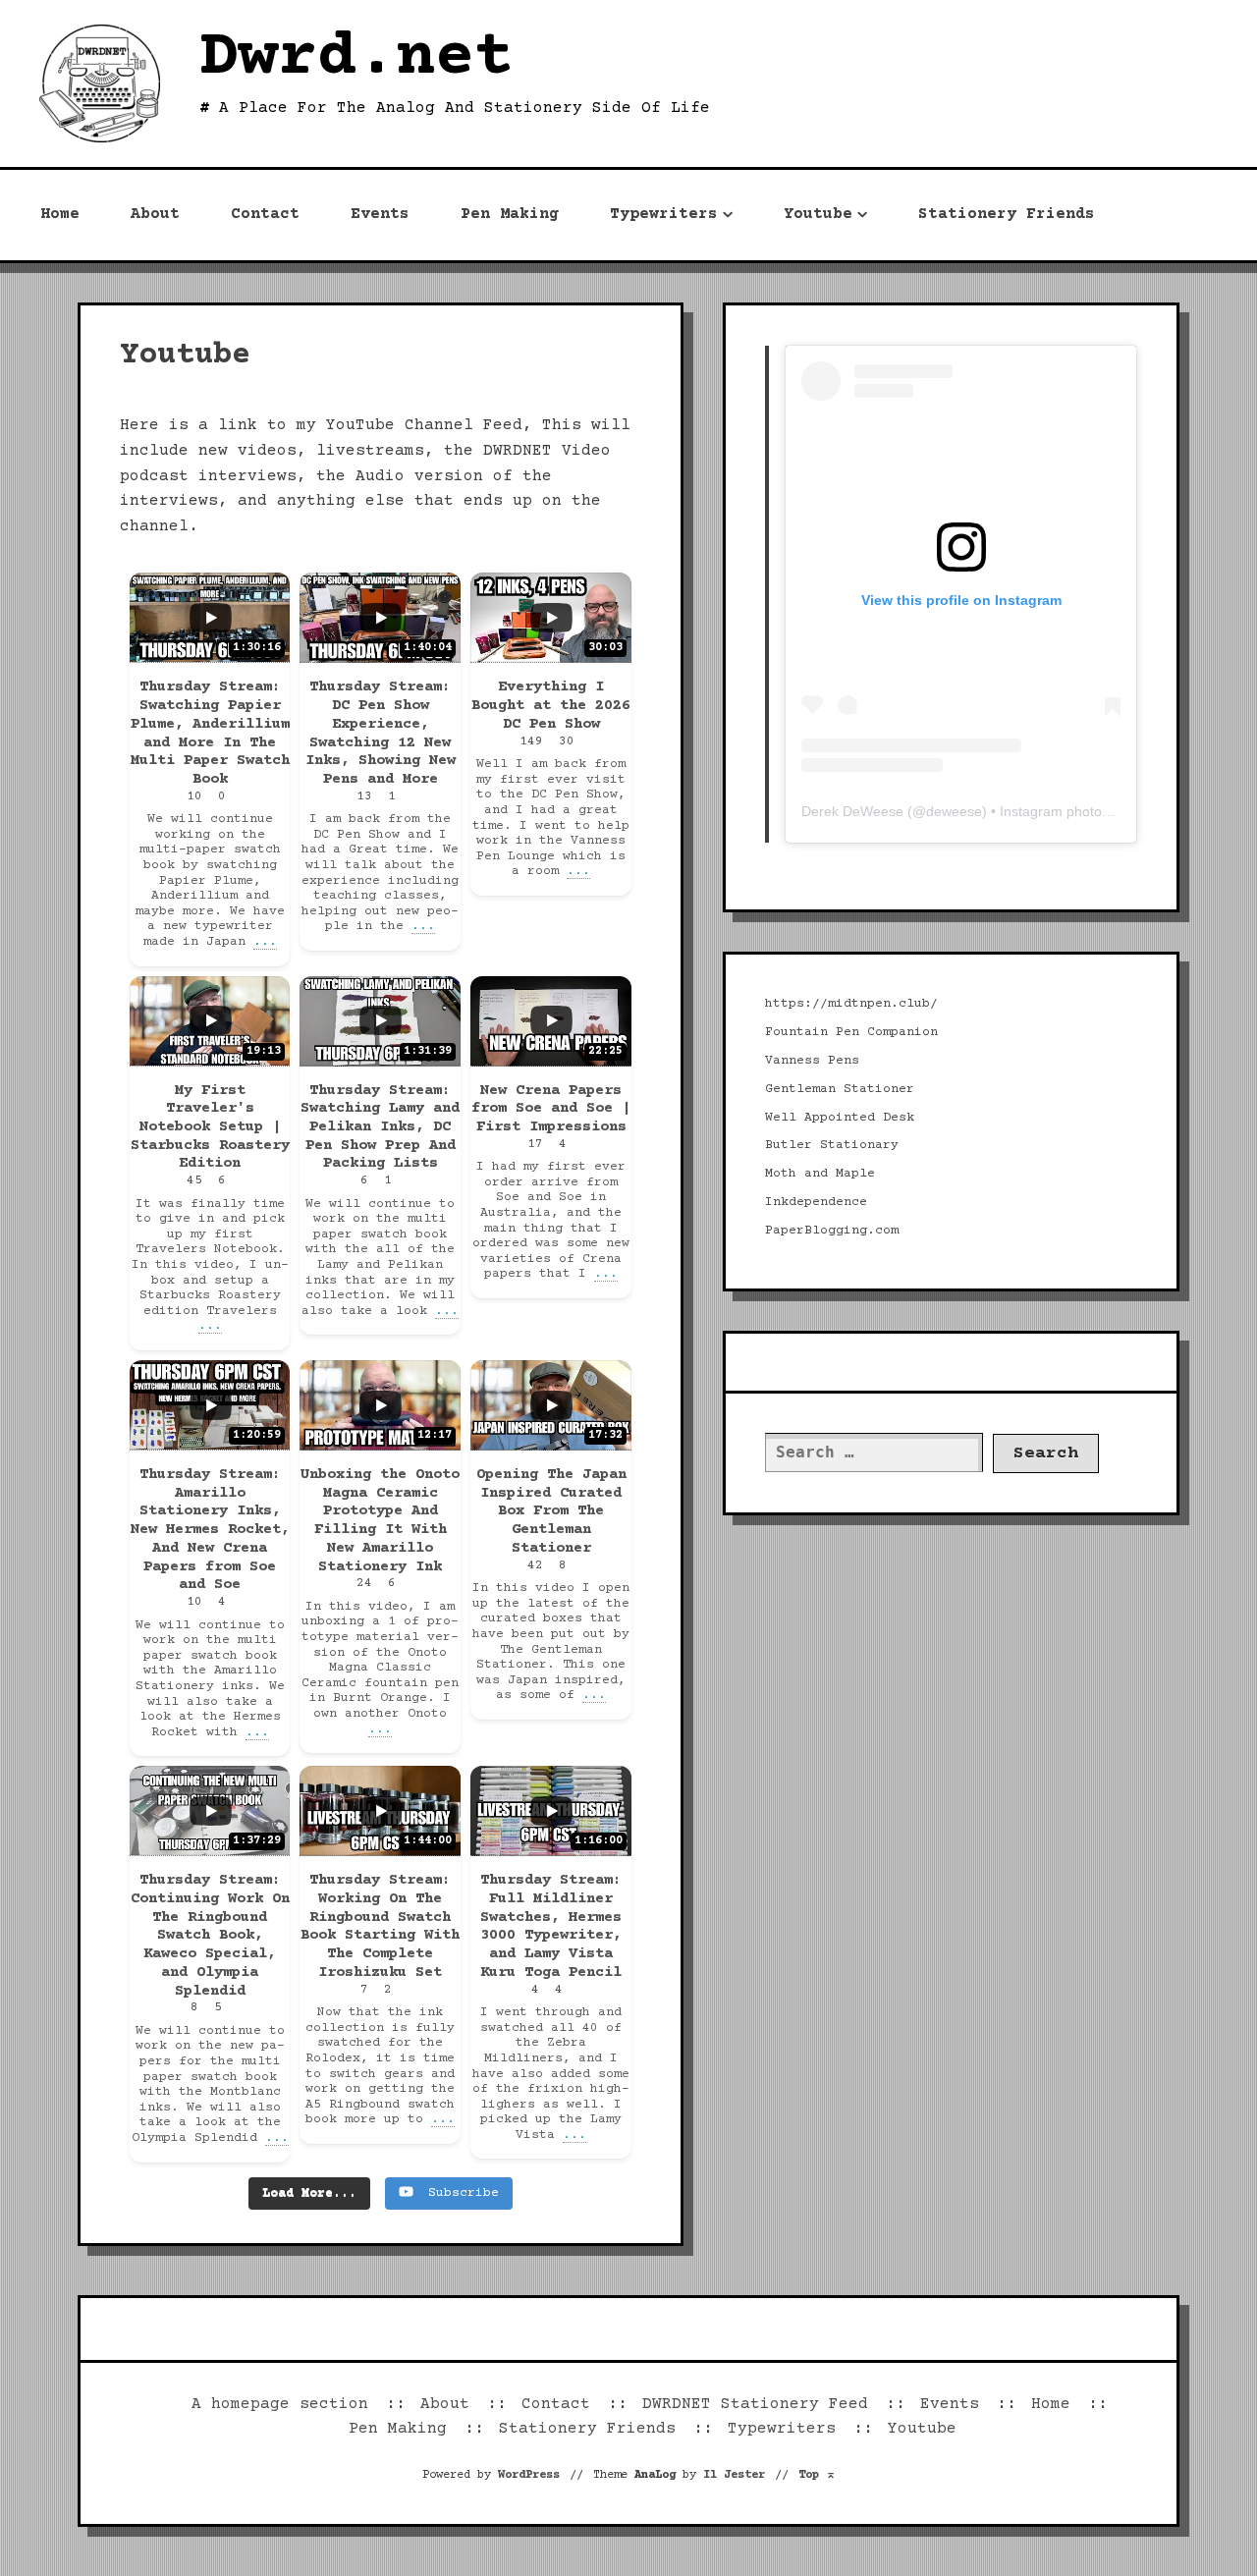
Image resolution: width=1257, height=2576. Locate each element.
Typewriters (664, 214)
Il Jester (734, 2475)
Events (380, 214)
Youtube (818, 214)
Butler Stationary (832, 1145)
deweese (954, 811)
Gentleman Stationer (840, 1089)
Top (817, 2475)
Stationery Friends (1007, 214)
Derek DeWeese (852, 811)
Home (60, 214)
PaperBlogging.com (832, 1231)
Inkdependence (816, 1202)
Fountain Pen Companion (851, 1032)
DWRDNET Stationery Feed (755, 2404)
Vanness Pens (812, 1061)
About (155, 214)
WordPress (529, 2475)
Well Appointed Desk (840, 1118)
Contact (265, 214)
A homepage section (280, 2404)
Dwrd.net (356, 58)
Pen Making (510, 214)
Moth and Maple (820, 1174)
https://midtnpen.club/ (851, 1004)
